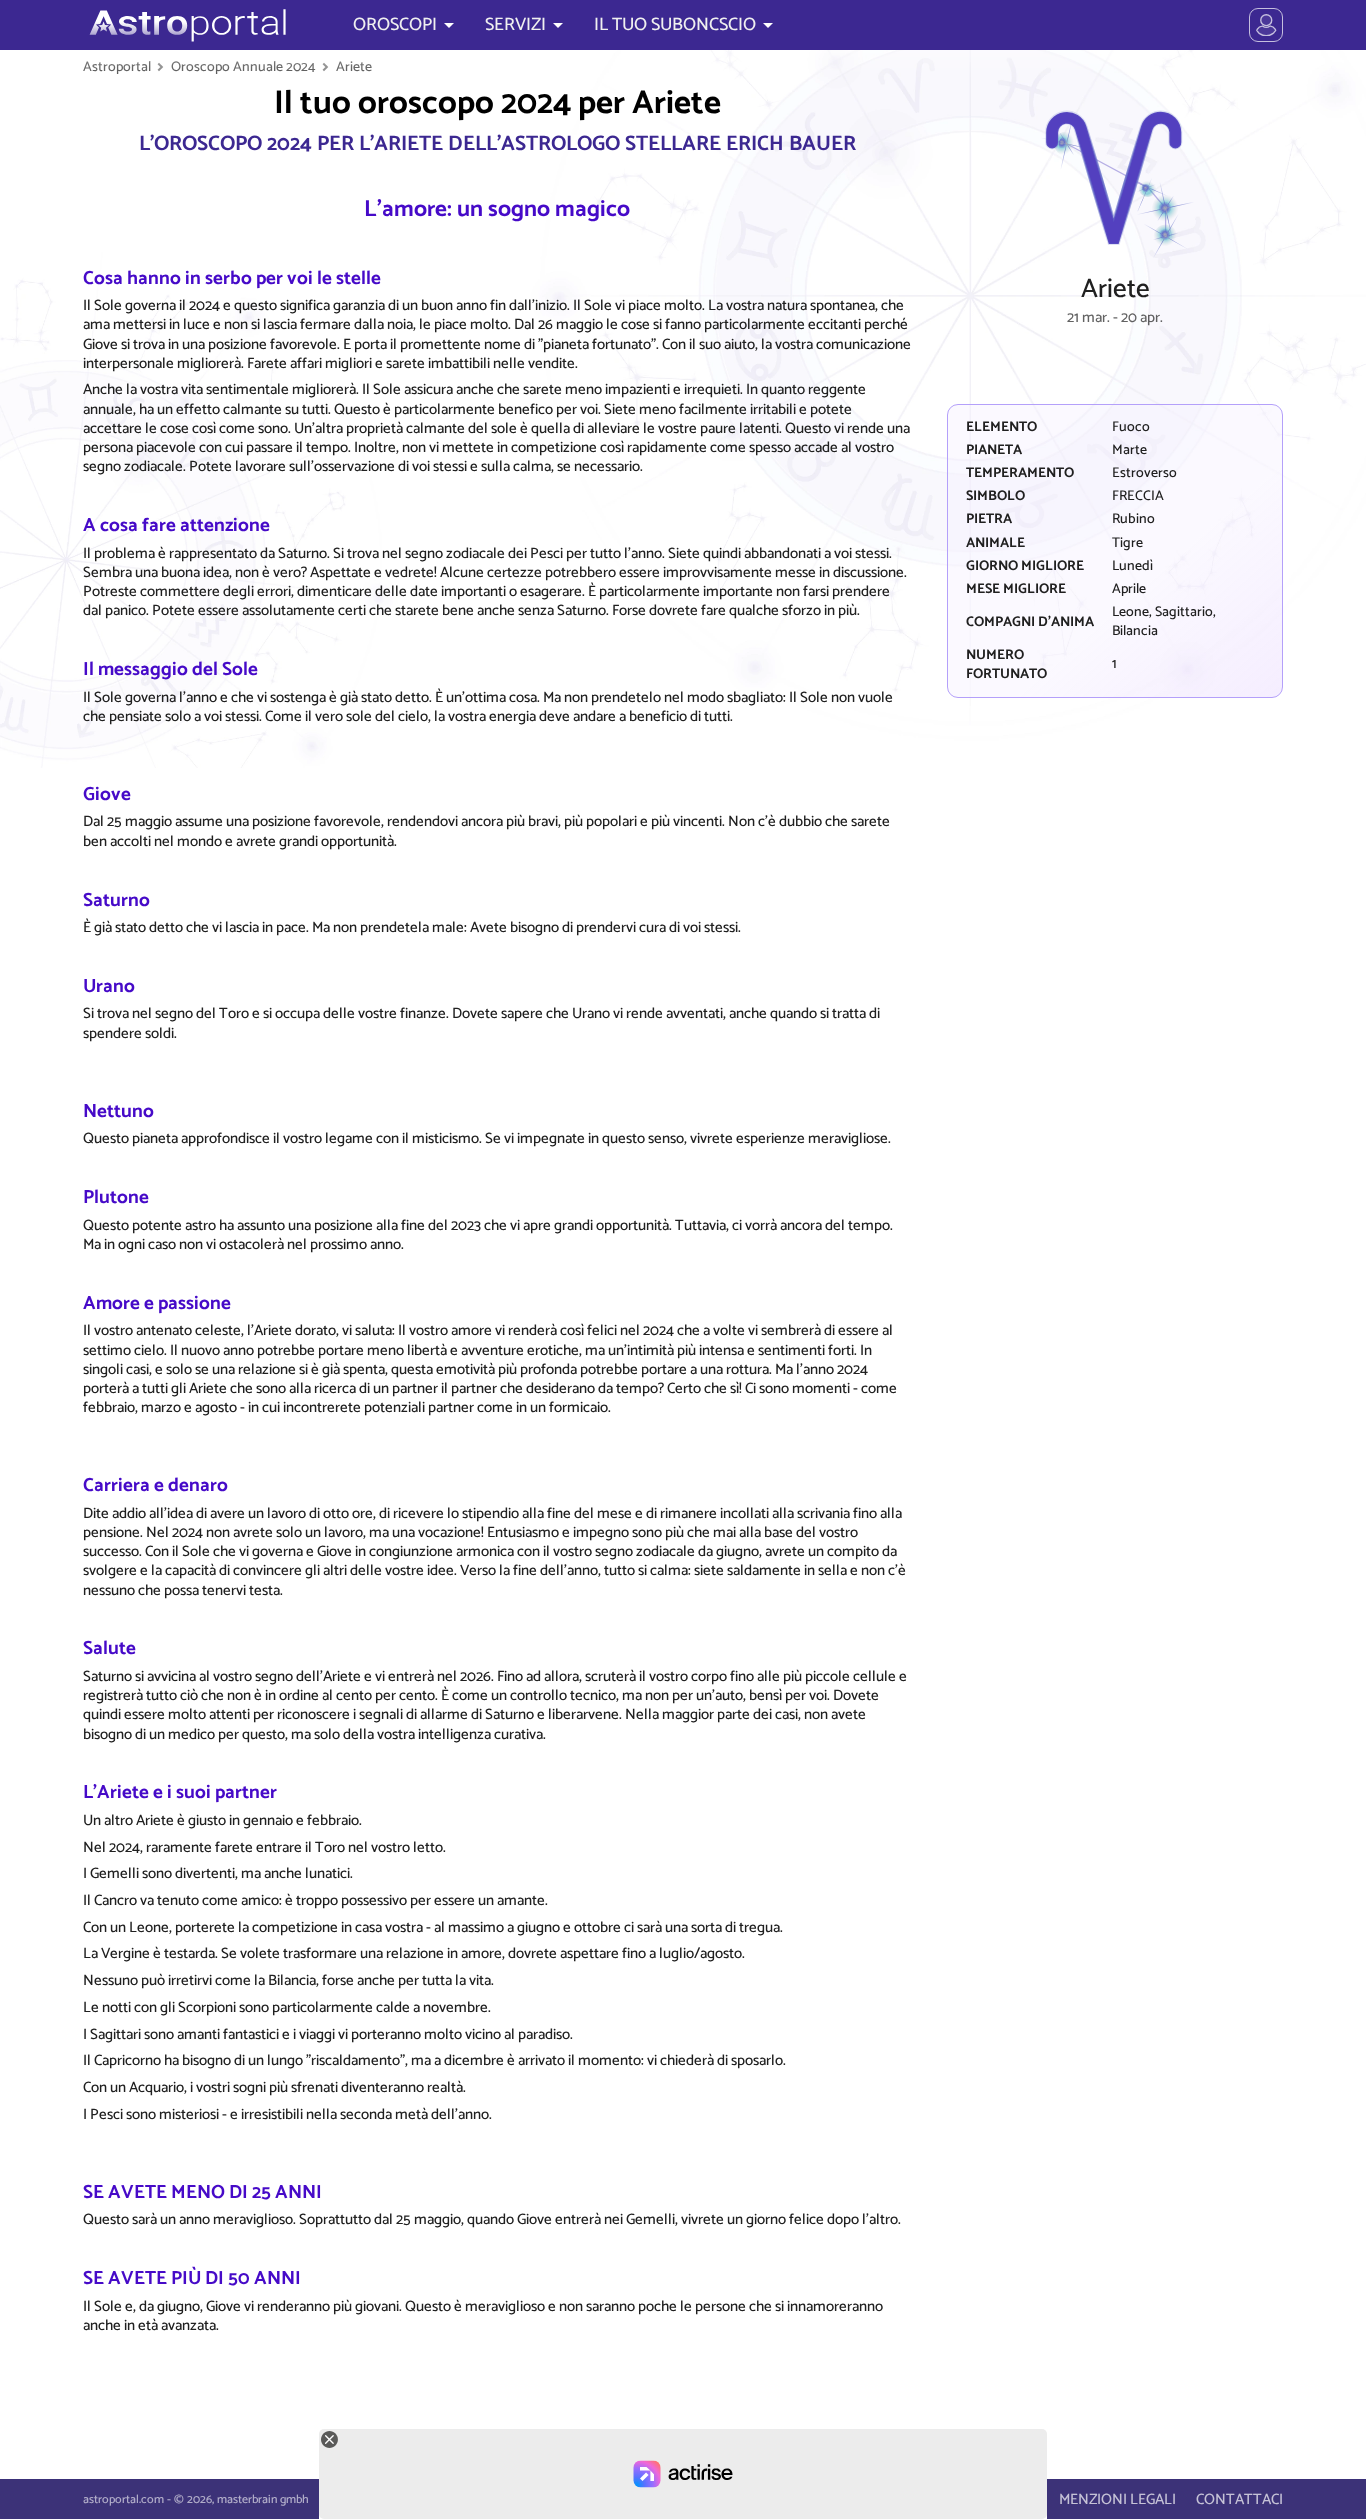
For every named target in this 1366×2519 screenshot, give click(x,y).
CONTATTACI (1239, 2499)
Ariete (354, 67)
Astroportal (117, 67)
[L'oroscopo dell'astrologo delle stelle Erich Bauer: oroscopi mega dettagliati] (185, 25)
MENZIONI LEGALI (1117, 2499)
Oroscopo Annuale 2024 (243, 67)
